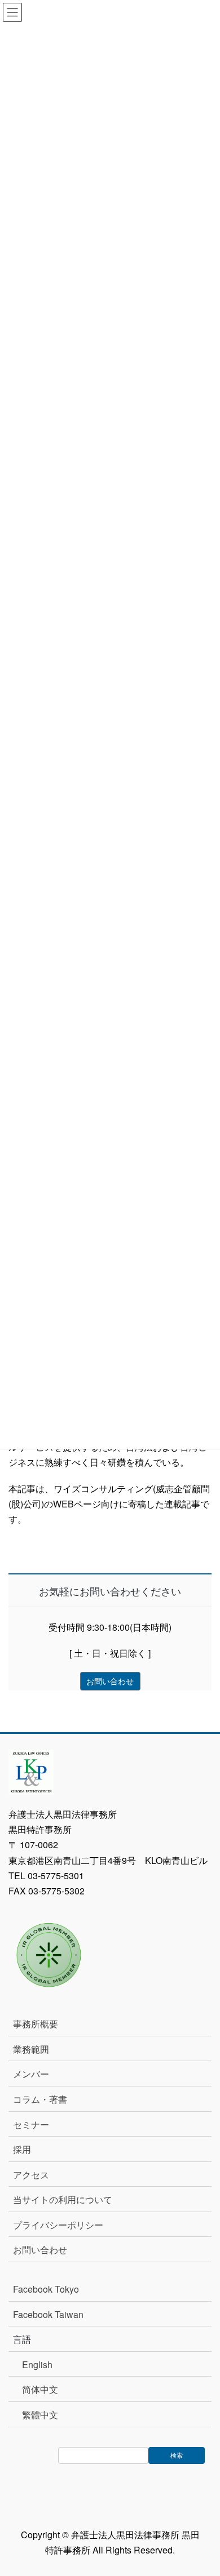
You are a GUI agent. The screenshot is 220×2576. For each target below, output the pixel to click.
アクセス (31, 2175)
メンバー (31, 2074)
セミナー (31, 2125)
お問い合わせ (40, 2250)
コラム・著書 (40, 2099)
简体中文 (40, 2389)
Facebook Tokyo (50, 2289)
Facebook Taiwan (48, 2314)
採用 (22, 2149)
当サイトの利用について (63, 2199)
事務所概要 (36, 2024)
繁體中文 (40, 2415)
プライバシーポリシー (58, 2225)
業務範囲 (31, 2049)
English (37, 2364)
